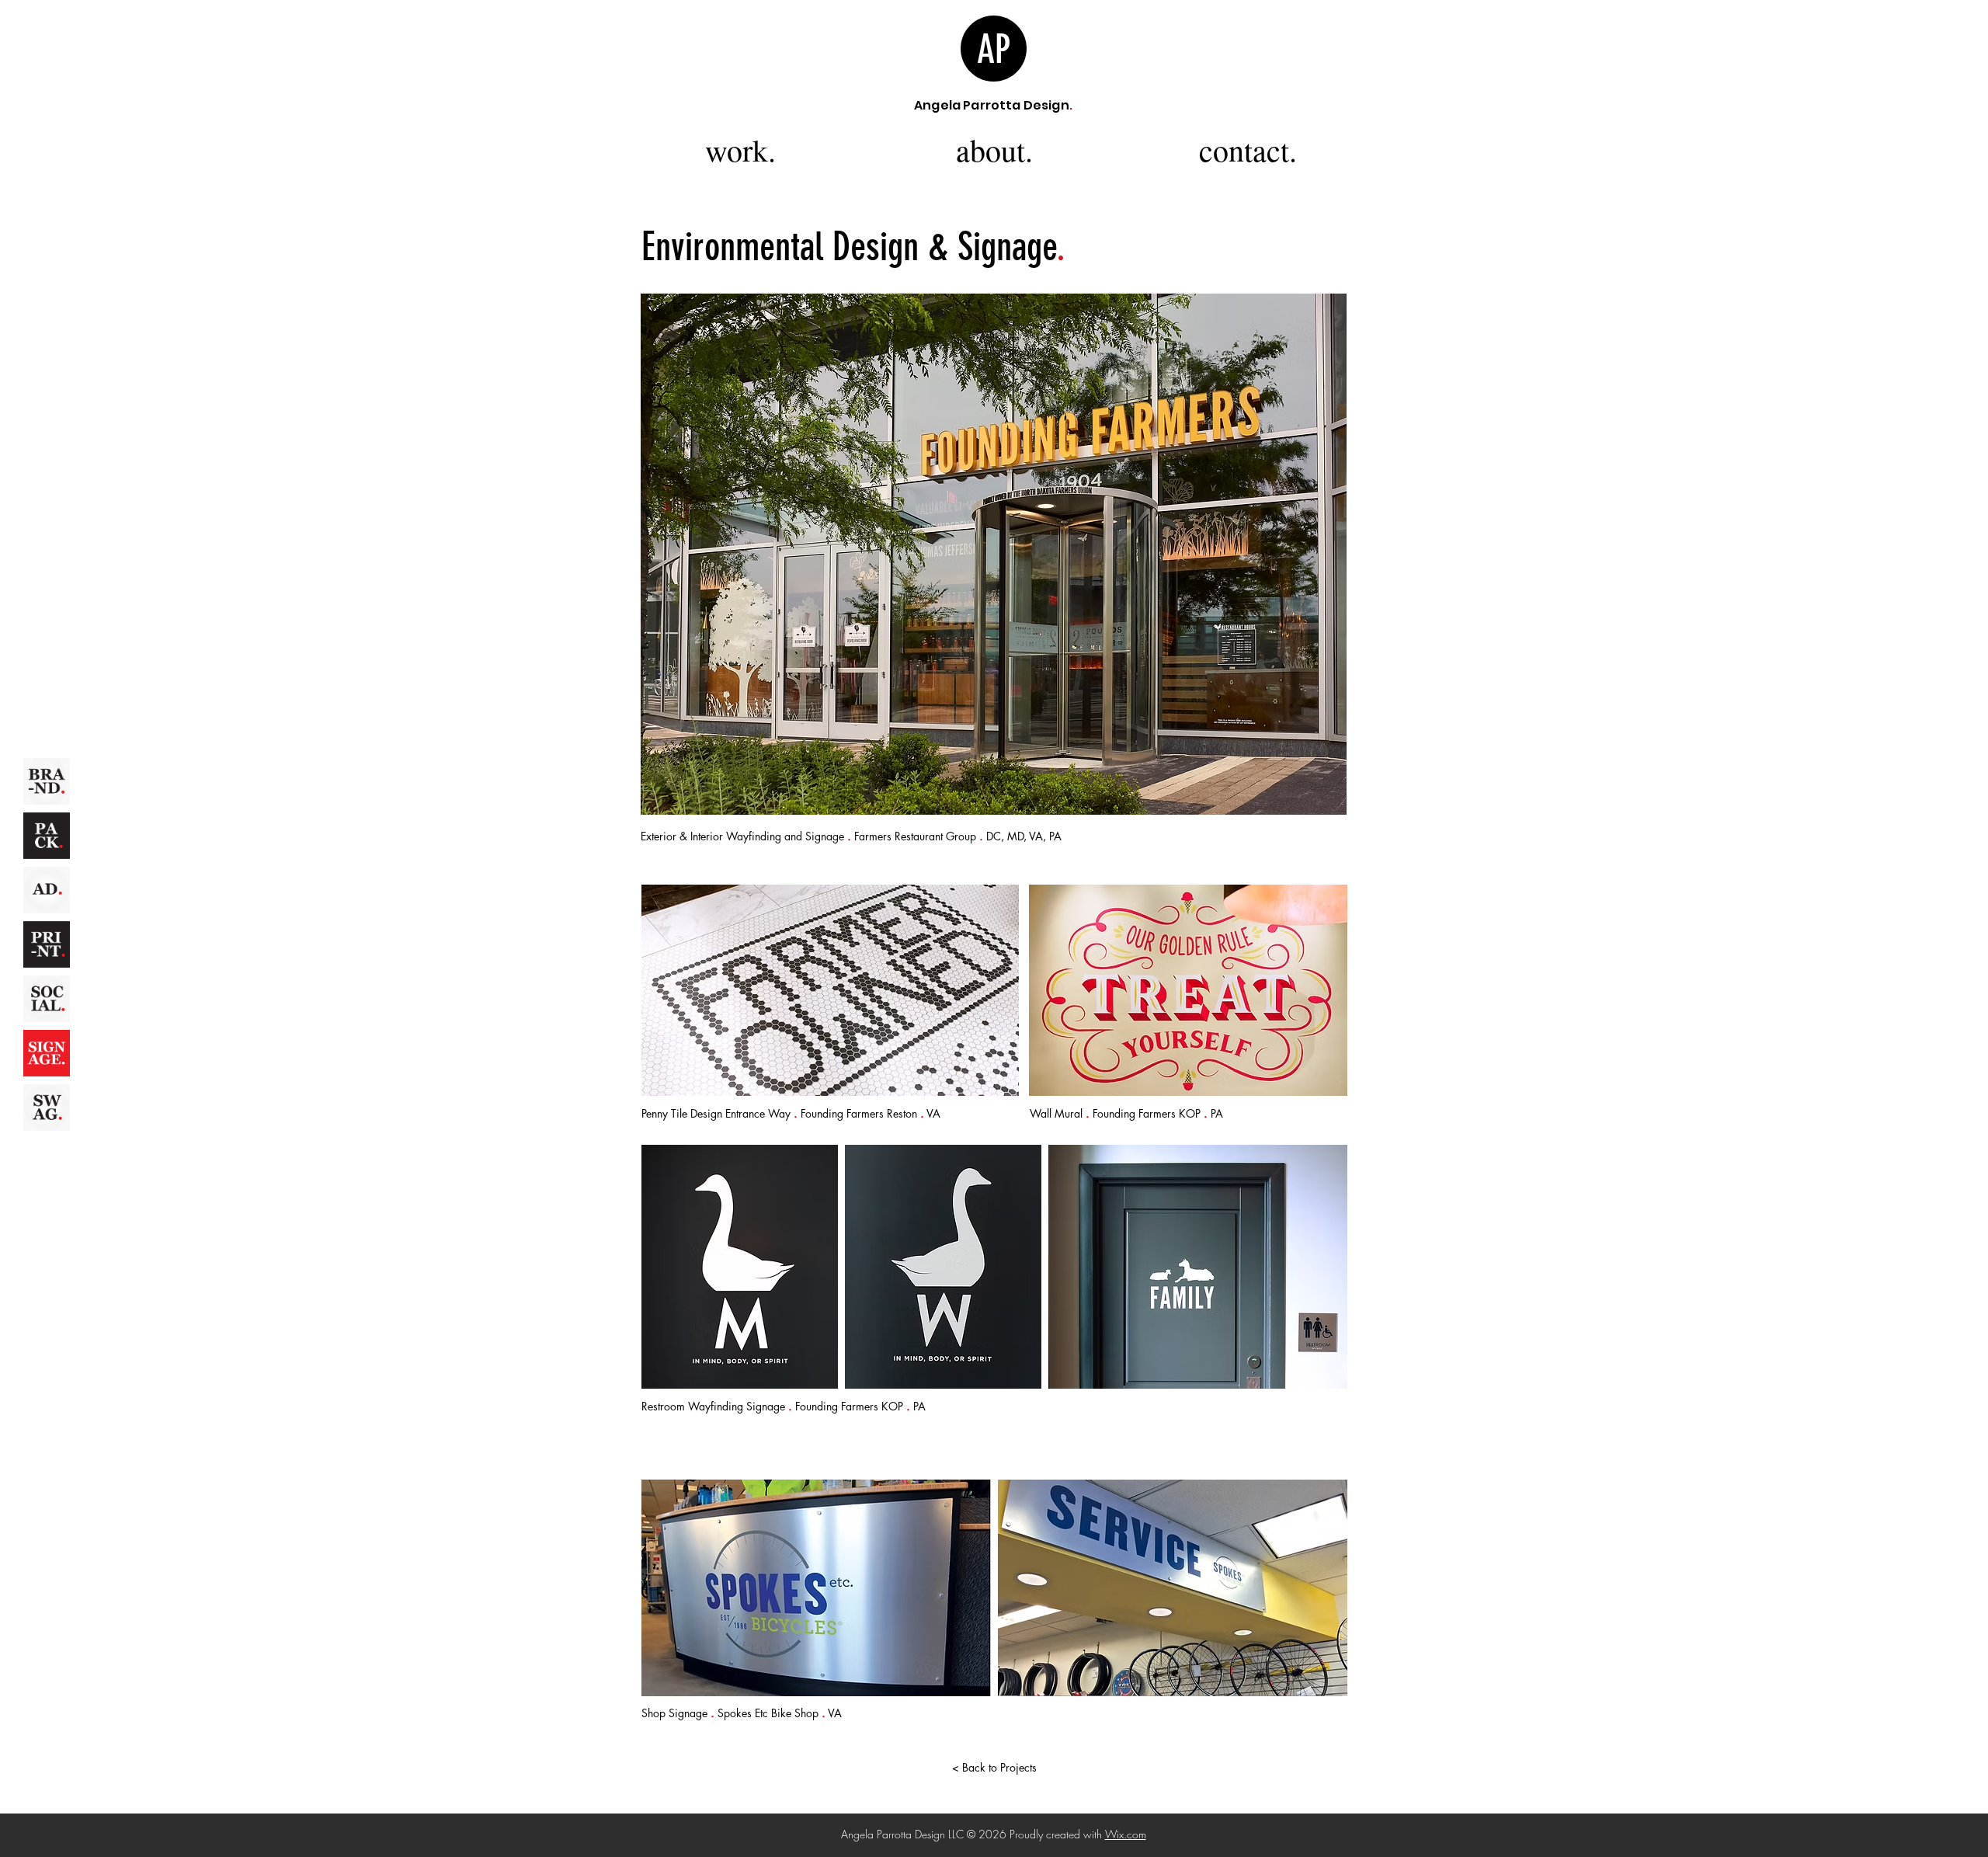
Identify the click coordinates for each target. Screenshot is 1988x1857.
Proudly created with (1057, 1834)
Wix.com (1126, 1834)
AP (994, 50)
